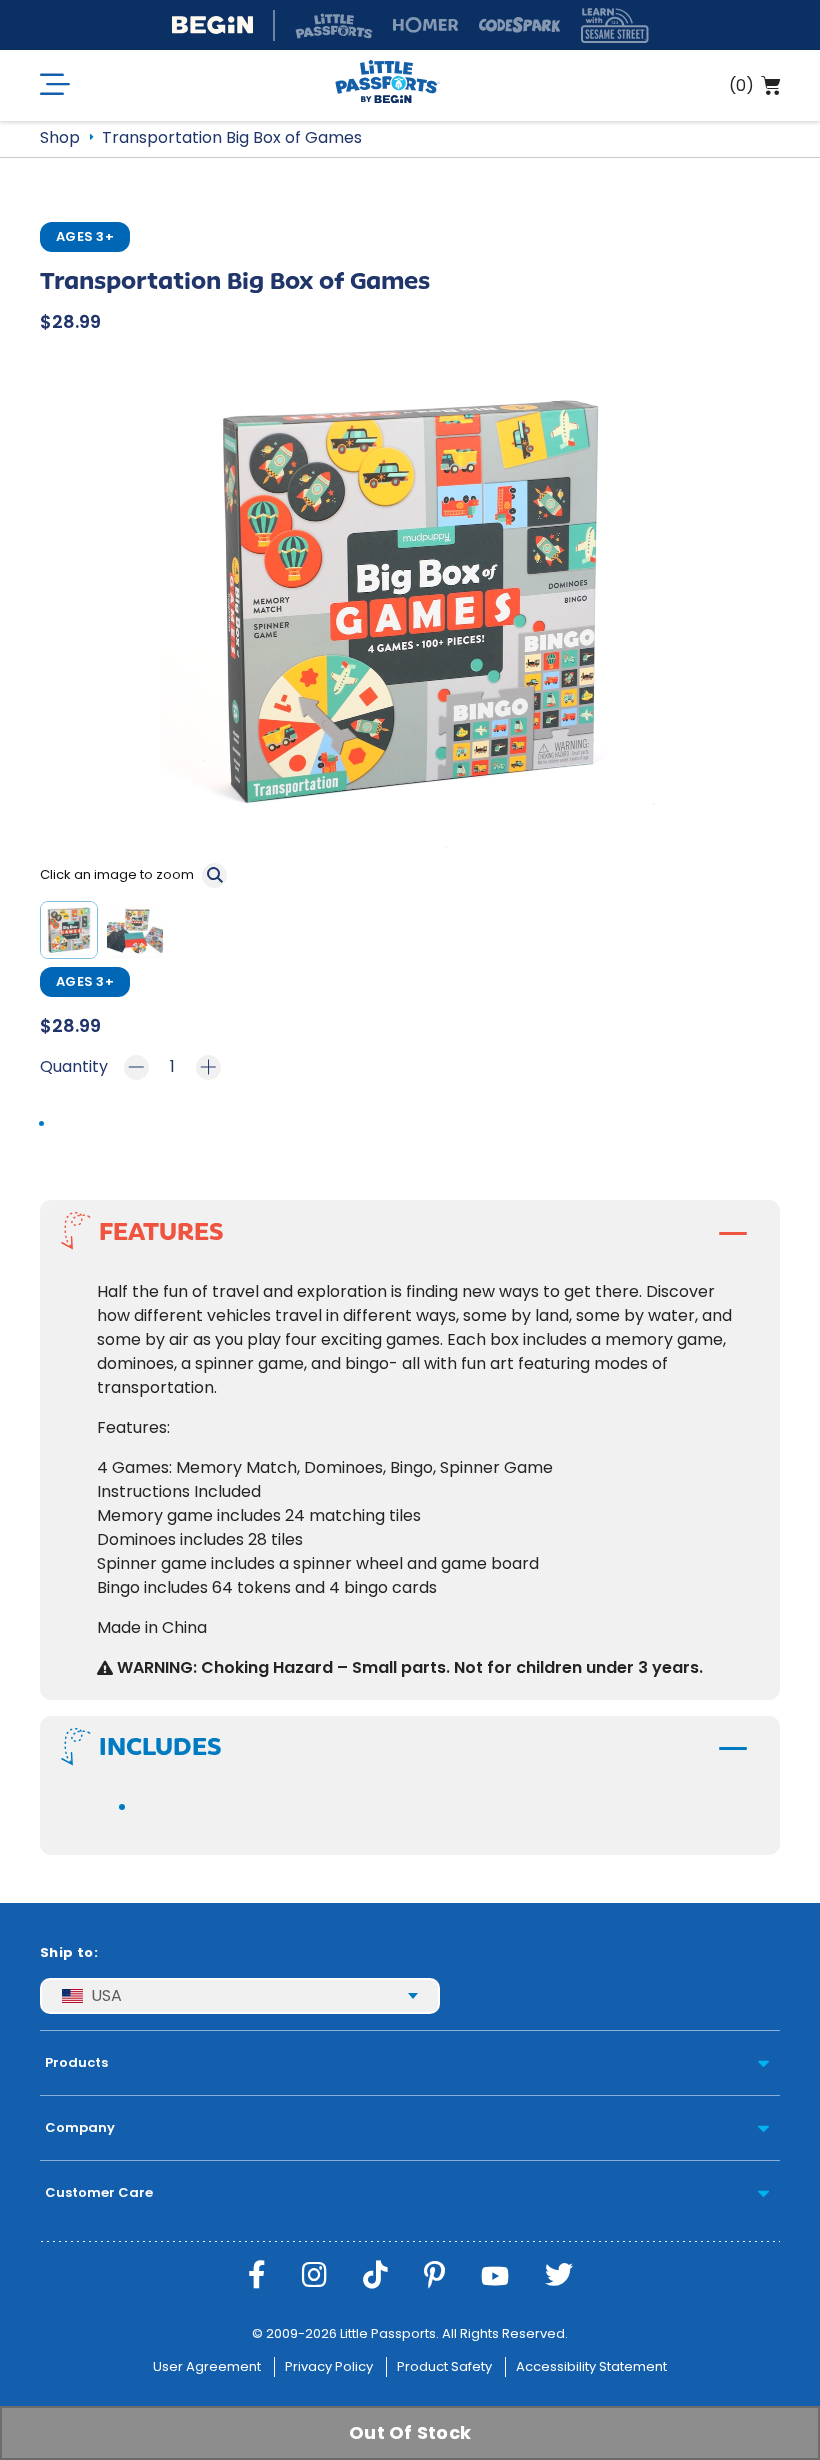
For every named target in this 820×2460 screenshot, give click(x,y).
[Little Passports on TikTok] (375, 2275)
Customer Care (99, 2192)
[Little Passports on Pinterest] (434, 2275)
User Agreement (207, 2366)
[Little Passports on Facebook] (257, 2275)
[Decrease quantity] (136, 1067)
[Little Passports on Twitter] (559, 2275)
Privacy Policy (329, 2366)
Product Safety (444, 2366)
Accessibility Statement (591, 2366)
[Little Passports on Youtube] (495, 2275)
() (741, 85)
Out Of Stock (410, 2432)
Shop (60, 137)
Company (80, 2127)
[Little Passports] (387, 85)
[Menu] (55, 85)
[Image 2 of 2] (139, 934)
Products (76, 2062)
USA (106, 1995)
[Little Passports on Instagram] (314, 2275)
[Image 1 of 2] (73, 934)
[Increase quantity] (208, 1067)
